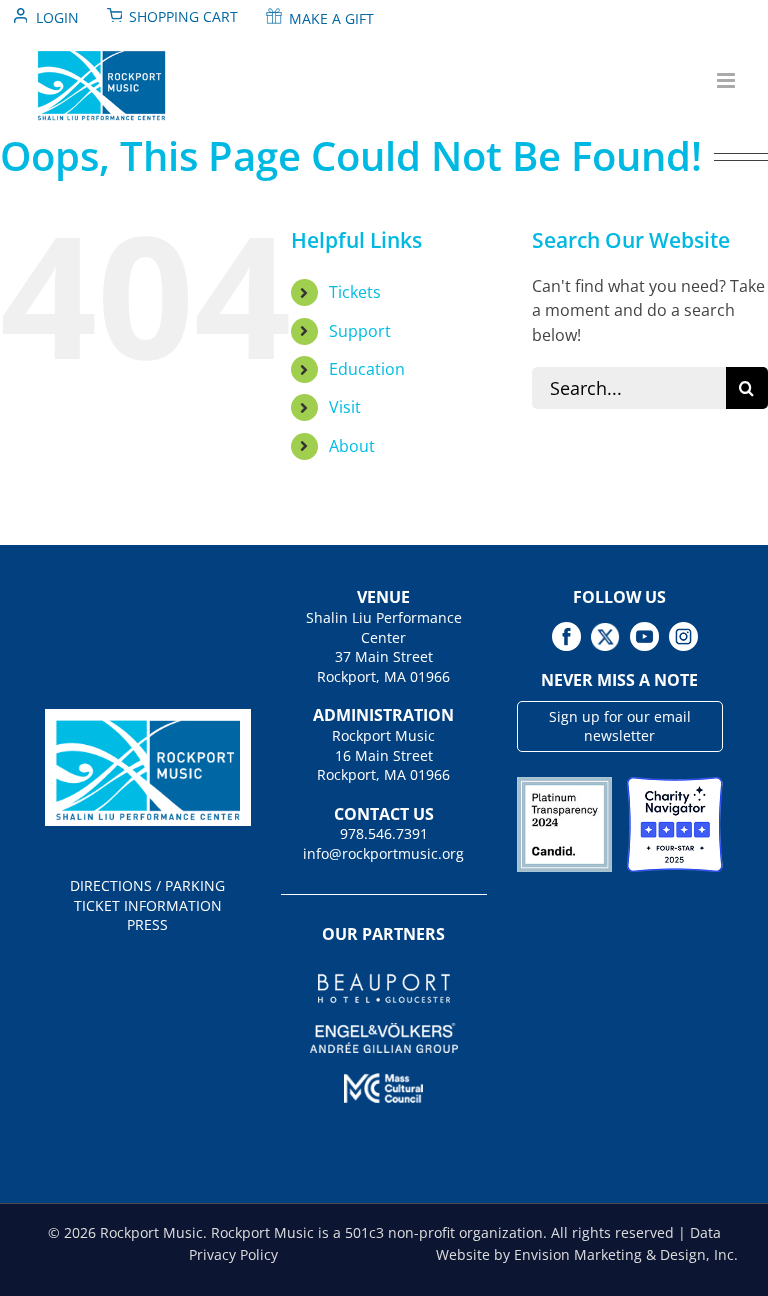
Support (360, 331)
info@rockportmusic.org (383, 853)
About (352, 446)
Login (57, 17)
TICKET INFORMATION (148, 905)
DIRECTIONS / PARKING (147, 885)
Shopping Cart (183, 16)
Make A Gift (331, 18)
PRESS (147, 924)
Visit (345, 407)
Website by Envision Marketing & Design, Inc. (587, 1254)
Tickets (355, 292)
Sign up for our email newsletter (620, 726)
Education (367, 369)
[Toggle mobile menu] (727, 80)
